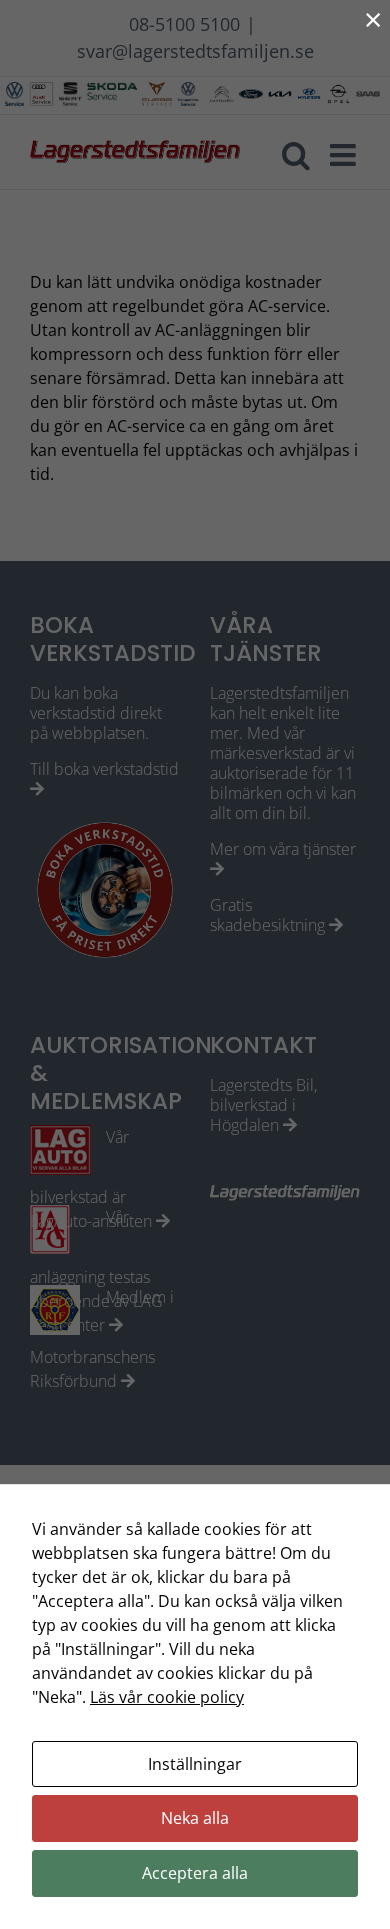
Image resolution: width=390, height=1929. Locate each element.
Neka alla (195, 1818)
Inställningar (195, 1764)
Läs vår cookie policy (167, 1697)
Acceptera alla (195, 1873)
